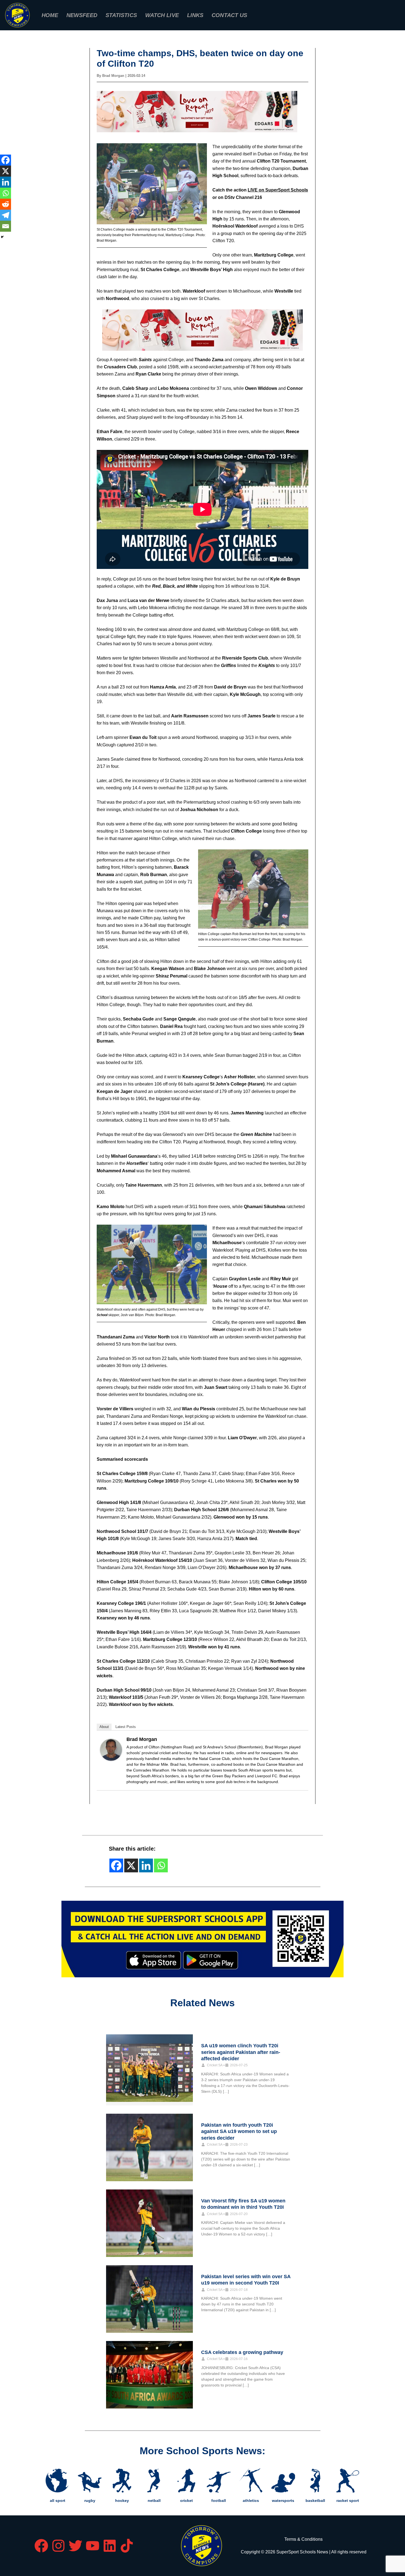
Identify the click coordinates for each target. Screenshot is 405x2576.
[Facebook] (6, 160)
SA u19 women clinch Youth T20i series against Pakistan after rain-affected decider (241, 2052)
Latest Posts (126, 1727)
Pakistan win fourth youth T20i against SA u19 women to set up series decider (239, 2131)
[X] (6, 171)
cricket (187, 2501)
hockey (122, 2501)
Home (50, 15)
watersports (283, 2501)
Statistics (121, 15)
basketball (315, 2501)
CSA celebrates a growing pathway (242, 2352)
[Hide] (2, 237)
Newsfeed (82, 15)
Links (195, 15)
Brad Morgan (142, 1739)
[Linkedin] (6, 182)
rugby (90, 2501)
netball (154, 2501)
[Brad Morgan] (111, 1750)
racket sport (348, 2501)
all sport (58, 2501)
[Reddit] (6, 204)
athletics (251, 2501)
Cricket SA (215, 2065)
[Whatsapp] (6, 193)
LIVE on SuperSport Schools (278, 190)
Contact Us (229, 15)
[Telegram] (6, 215)
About (104, 1727)
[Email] (6, 226)
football (219, 2501)
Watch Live (162, 15)
